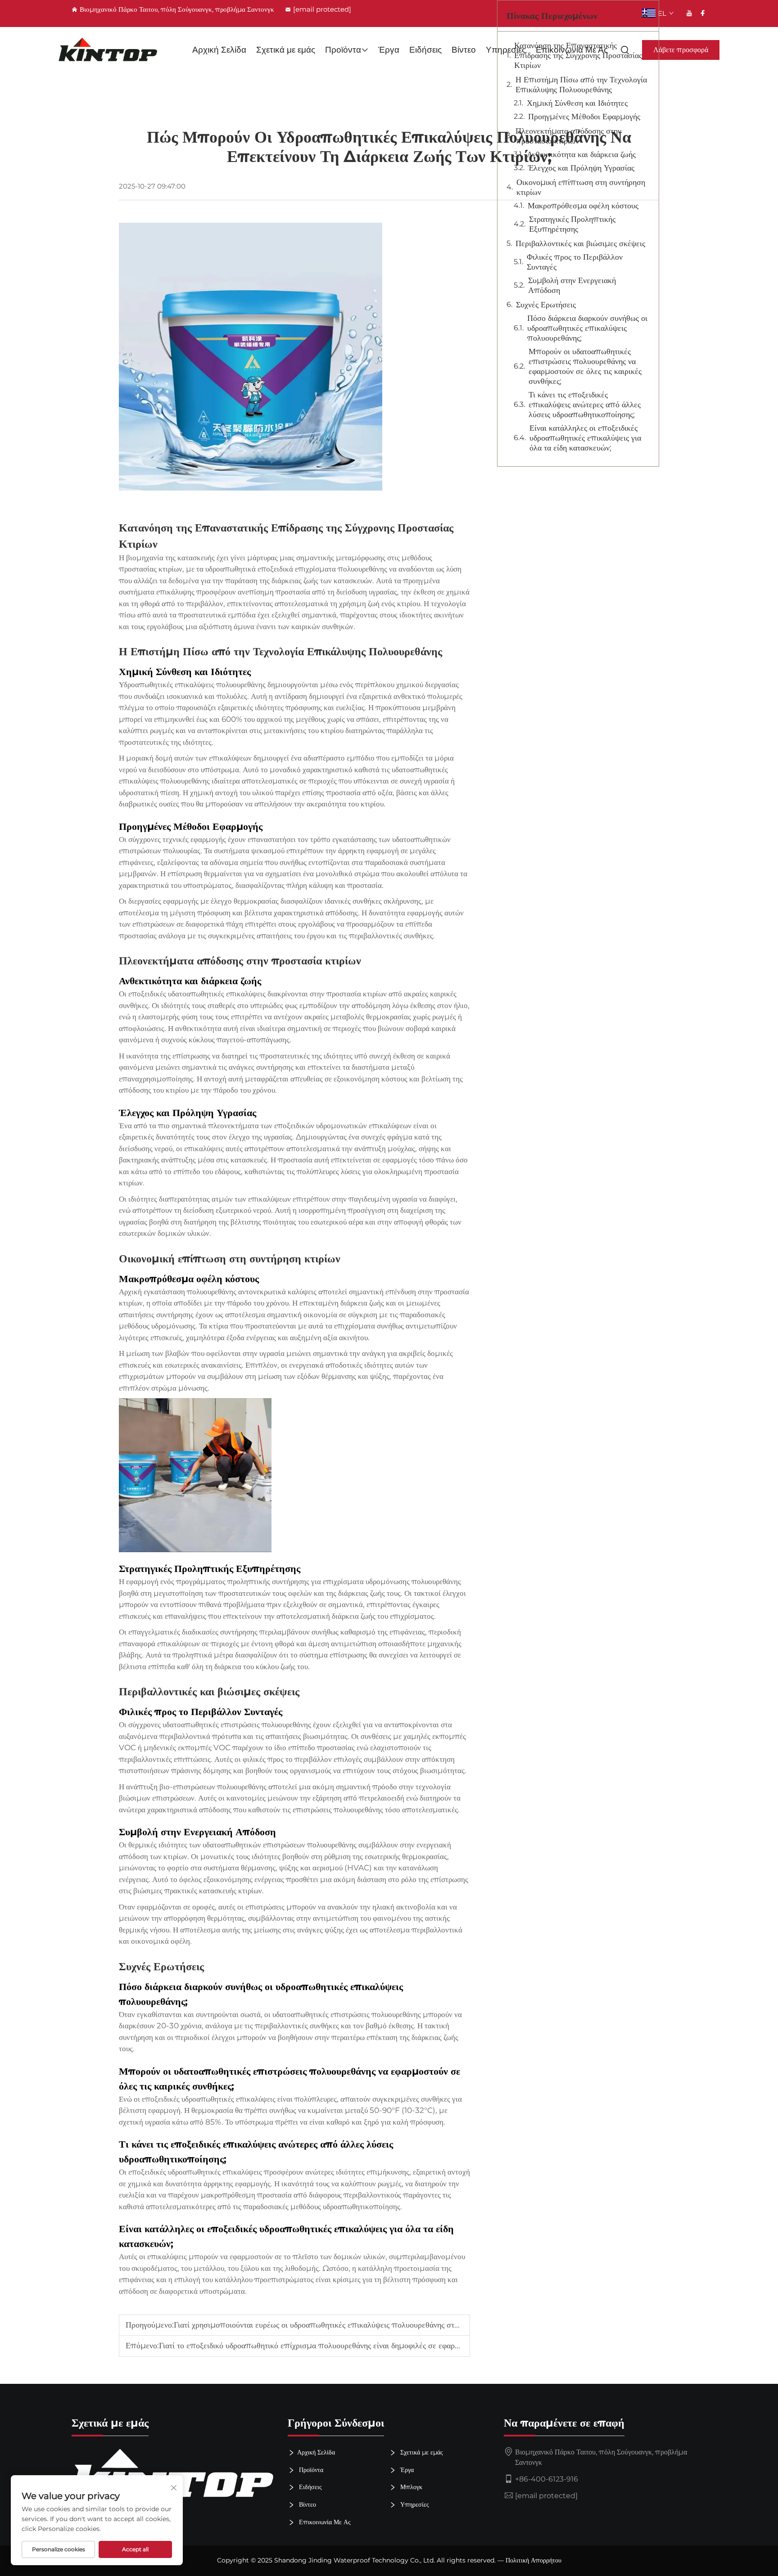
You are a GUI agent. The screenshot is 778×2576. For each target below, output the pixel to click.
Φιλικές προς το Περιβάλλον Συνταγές (575, 262)
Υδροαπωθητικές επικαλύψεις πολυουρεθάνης (193, 685)
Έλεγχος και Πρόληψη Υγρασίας (581, 168)
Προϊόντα (343, 50)
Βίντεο (464, 50)
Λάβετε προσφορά (681, 50)
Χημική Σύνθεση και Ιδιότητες (577, 103)
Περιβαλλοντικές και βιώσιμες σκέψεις (580, 243)
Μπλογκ (410, 2487)
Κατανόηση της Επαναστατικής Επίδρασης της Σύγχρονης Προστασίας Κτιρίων (578, 55)
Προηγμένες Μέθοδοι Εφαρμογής (584, 117)
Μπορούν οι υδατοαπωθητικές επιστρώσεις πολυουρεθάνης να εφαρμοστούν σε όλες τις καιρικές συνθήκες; (585, 366)
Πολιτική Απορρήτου (534, 2560)
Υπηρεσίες (414, 2504)
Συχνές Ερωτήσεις (546, 305)
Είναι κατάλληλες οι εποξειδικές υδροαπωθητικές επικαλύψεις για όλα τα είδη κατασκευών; (585, 438)
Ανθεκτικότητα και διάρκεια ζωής (581, 154)
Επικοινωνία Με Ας (324, 2522)
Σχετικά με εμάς (286, 50)
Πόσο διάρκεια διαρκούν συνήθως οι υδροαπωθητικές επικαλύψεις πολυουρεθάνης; (587, 328)
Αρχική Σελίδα (219, 50)
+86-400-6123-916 (547, 2479)
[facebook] (703, 13)
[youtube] (689, 13)
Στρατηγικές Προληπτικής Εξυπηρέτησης (572, 224)
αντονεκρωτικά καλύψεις (278, 1292)
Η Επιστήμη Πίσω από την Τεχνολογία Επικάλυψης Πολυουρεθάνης (581, 85)
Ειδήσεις (425, 50)
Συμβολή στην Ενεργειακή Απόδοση (572, 285)
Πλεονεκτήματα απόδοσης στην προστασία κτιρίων (568, 136)
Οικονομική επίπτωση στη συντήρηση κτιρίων (581, 187)
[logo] (108, 50)
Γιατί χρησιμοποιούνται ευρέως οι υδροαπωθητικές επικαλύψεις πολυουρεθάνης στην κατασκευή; (338, 2325)
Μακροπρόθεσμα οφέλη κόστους (583, 206)
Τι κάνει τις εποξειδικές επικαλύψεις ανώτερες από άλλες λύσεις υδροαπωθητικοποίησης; (585, 405)
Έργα (389, 50)
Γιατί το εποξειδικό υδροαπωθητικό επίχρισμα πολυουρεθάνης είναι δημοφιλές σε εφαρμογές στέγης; (330, 2346)
